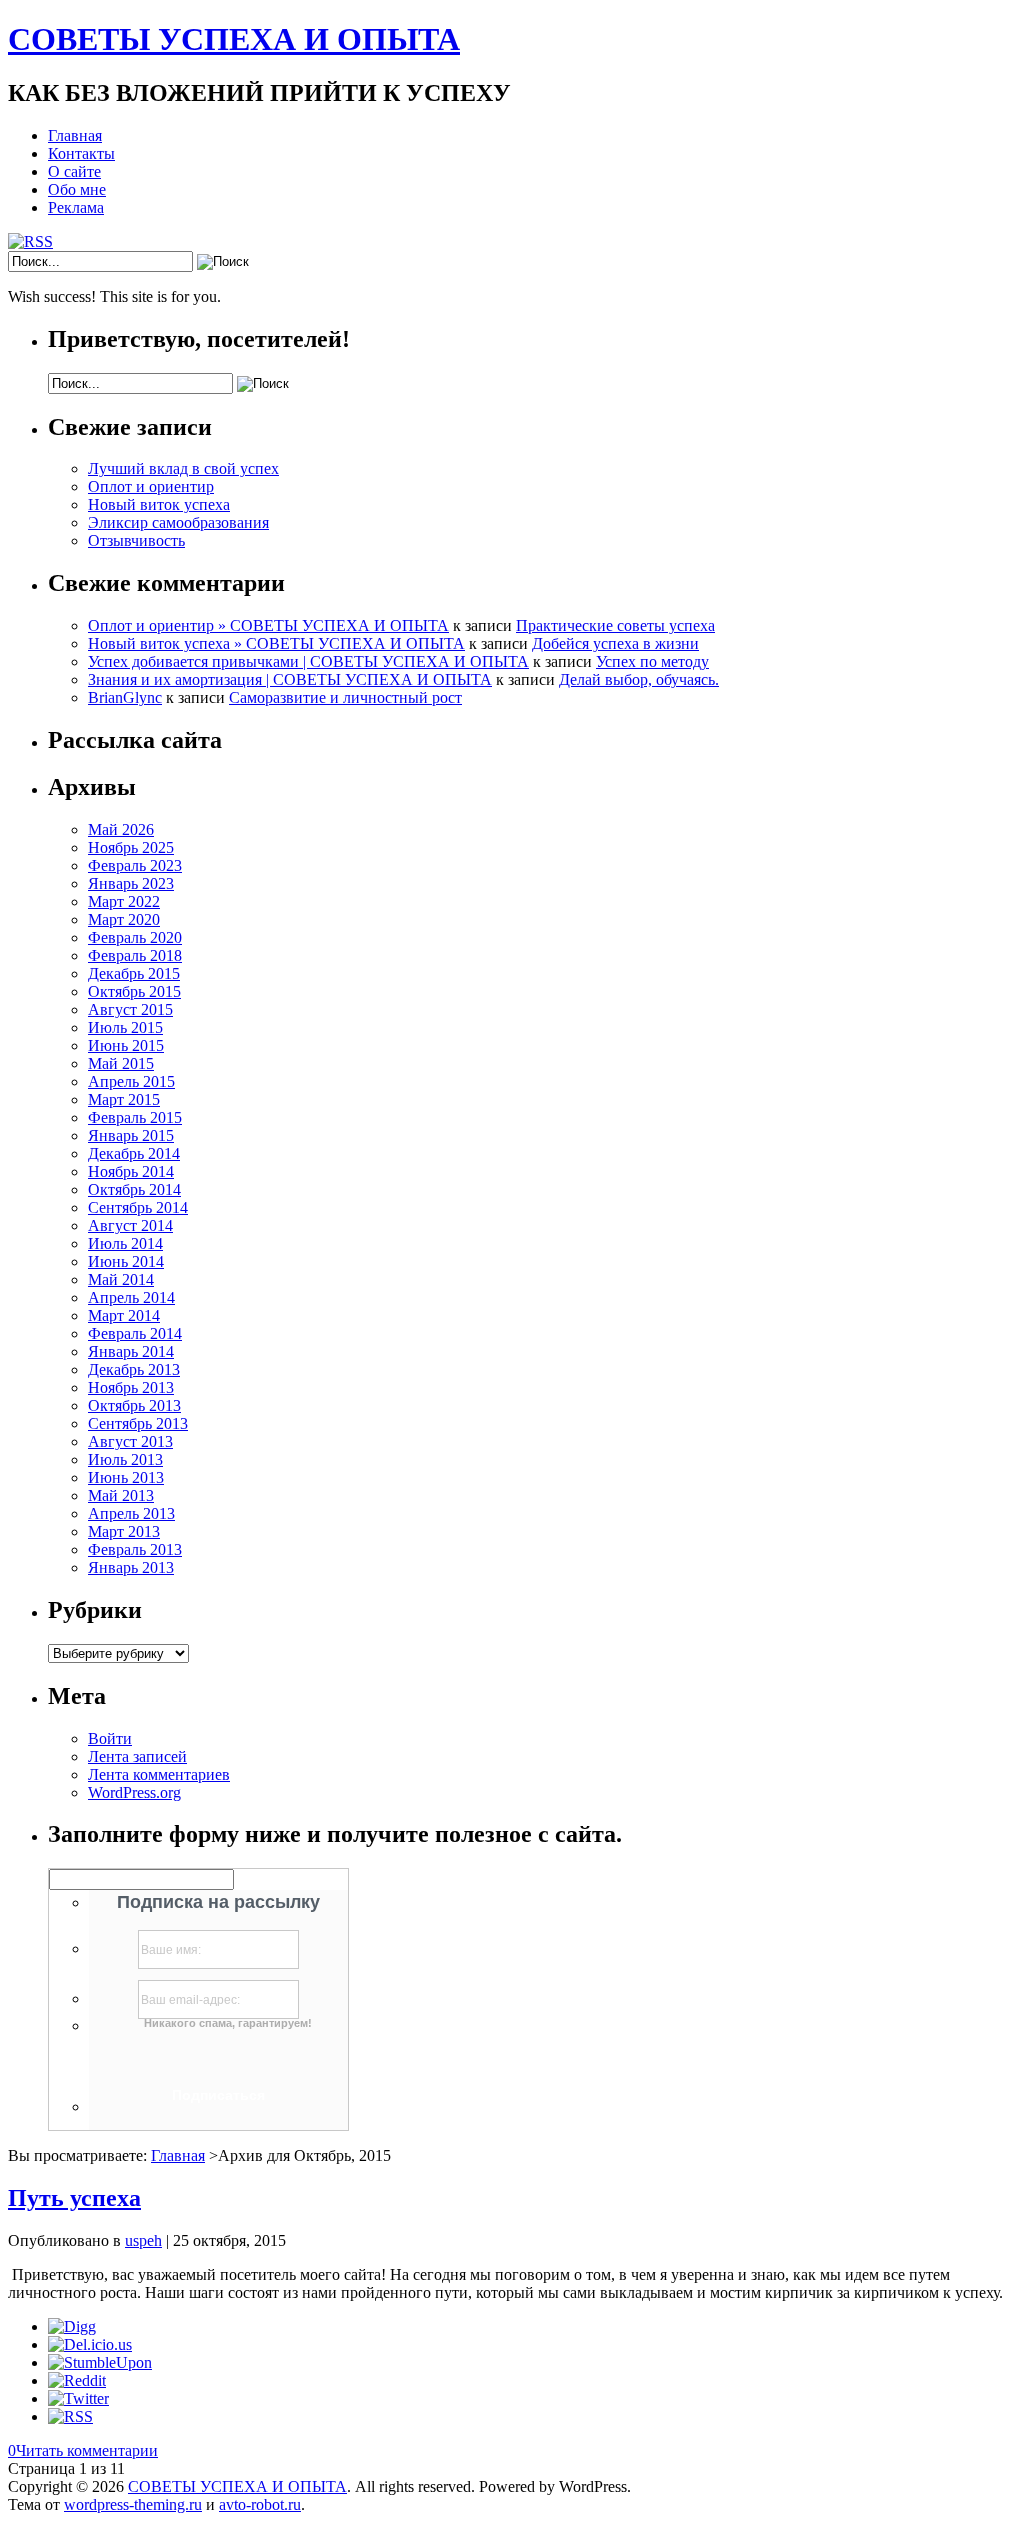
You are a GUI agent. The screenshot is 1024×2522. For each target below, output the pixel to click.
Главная (75, 135)
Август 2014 (130, 1225)
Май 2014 (121, 1279)
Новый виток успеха (159, 504)
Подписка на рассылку (218, 1902)
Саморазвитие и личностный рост (345, 697)
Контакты (81, 153)
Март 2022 (124, 901)
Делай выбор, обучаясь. (639, 679)
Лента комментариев (159, 1774)
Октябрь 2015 (134, 991)
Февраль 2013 (135, 1549)
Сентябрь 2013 (138, 1423)
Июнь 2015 (126, 1045)
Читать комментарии (83, 2450)
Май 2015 (121, 1063)
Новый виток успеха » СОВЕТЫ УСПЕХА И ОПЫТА (276, 643)
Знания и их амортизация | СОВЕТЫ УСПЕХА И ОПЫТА (290, 679)
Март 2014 (124, 1315)
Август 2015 (130, 1009)
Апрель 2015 (131, 1081)
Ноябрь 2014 (131, 1171)
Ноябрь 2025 (131, 847)
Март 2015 (124, 1099)
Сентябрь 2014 (138, 1207)
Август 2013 (130, 1441)
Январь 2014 (131, 1351)
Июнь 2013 (126, 1477)
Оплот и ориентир (151, 486)
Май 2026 (121, 829)
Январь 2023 (131, 883)
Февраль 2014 (135, 1333)
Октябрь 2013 (134, 1405)
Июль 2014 (125, 1243)
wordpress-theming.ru (133, 2504)
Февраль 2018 (135, 955)
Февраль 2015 (135, 1117)
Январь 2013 (131, 1567)
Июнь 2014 (126, 1261)
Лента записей (137, 1756)
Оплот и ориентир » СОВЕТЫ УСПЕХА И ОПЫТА (268, 625)
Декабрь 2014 (134, 1153)
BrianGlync (125, 697)
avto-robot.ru (260, 2504)
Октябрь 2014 (134, 1189)
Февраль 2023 (135, 865)
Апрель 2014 (131, 1297)
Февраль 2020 (135, 937)
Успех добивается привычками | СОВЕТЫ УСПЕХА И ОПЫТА (308, 661)
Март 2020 (124, 919)
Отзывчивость (136, 540)
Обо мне (77, 189)
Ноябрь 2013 (131, 1387)
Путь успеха (74, 2198)
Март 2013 (124, 1531)
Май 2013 (121, 1495)
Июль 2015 (125, 1027)
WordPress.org (134, 1792)
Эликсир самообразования (178, 522)
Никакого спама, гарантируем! (228, 2023)
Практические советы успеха (615, 625)
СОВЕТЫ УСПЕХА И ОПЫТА (234, 39)
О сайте (74, 171)
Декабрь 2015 (134, 973)
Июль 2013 (125, 1459)
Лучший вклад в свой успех (183, 468)
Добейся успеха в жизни (615, 643)
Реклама (76, 207)
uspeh (143, 2240)
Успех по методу (652, 661)
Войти (110, 1738)
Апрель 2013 (131, 1513)
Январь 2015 (131, 1135)
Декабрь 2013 (134, 1369)
